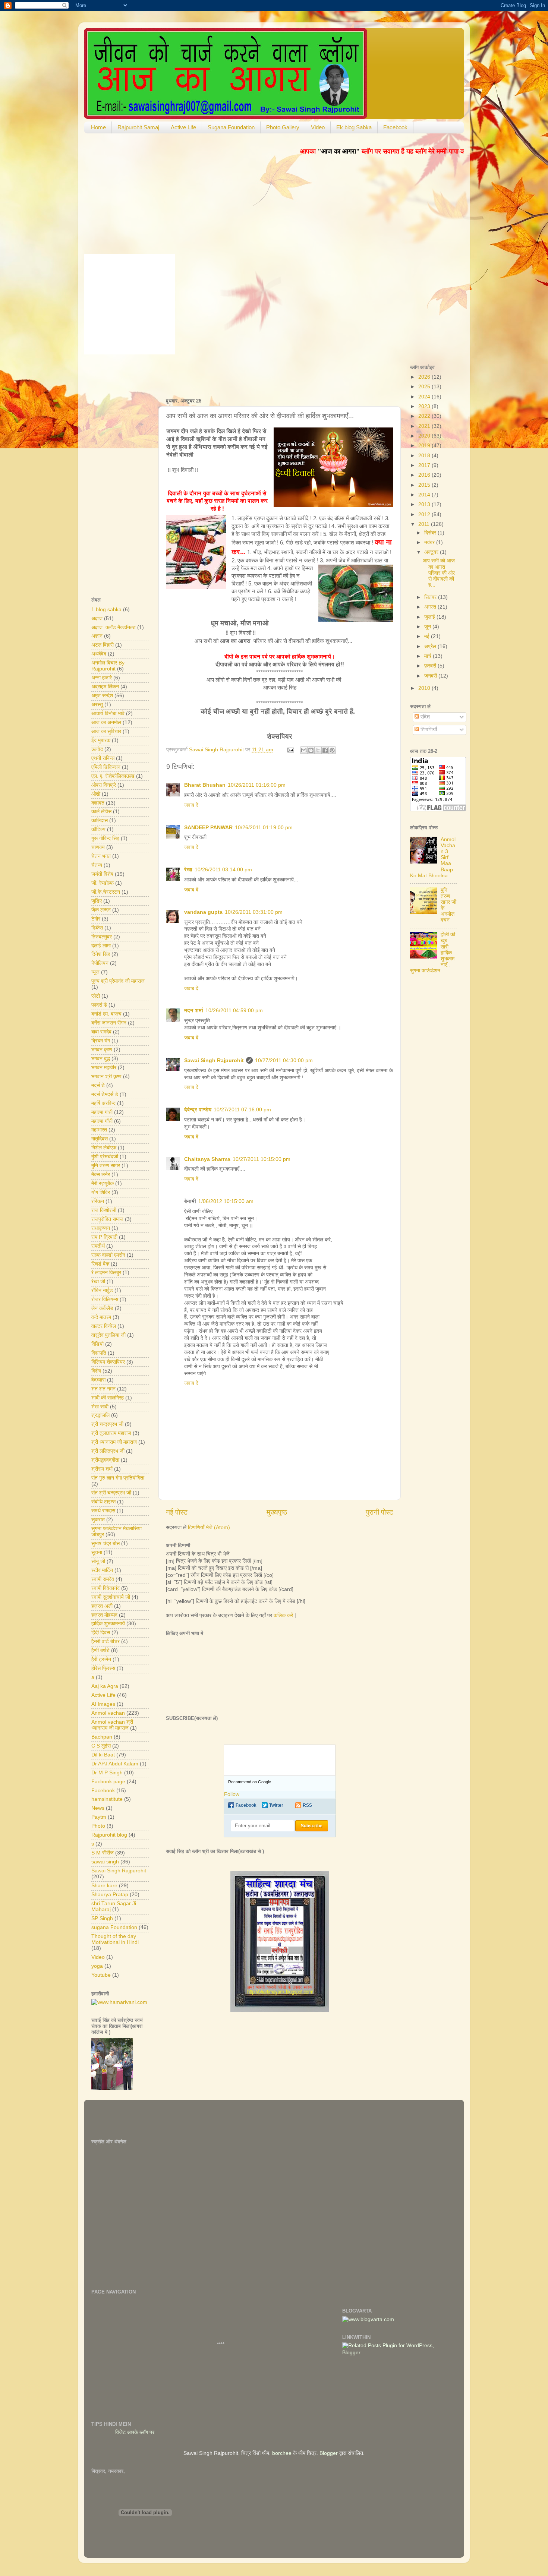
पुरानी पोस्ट (379, 1512)
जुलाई (430, 617)
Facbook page (108, 1782)
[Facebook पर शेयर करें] (325, 750)
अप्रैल (431, 646)
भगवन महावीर (104, 1068)
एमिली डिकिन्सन (106, 767)
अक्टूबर (432, 552)
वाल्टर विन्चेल (104, 1326)
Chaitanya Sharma (207, 1159)
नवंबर (430, 542)
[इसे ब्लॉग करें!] (311, 750)
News (98, 1808)
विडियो (97, 1344)
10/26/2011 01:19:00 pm (264, 828)
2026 (425, 377)
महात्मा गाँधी (102, 1121)
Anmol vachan (108, 1713)
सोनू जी (98, 1561)
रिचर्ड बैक (100, 1264)
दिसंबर (431, 533)
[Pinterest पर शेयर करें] (332, 750)
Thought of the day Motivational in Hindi (115, 1939)
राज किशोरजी (104, 1210)
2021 (425, 426)
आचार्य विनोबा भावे (108, 714)
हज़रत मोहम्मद (104, 1615)
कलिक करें (283, 1615)
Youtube (101, 1975)
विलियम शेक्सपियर (108, 1362)
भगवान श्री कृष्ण (106, 1077)
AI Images (103, 1704)
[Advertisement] (253, 373)
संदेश (424, 717)
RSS (307, 1805)
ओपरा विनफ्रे (104, 785)
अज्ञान (97, 636)
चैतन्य (97, 865)
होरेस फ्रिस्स (103, 1668)
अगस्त (431, 607)
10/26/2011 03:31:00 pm (254, 912)
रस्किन (98, 1201)
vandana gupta (203, 912)
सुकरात (98, 1520)
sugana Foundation (114, 1927)
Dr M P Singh (107, 1773)
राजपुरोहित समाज (107, 1219)
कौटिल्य (98, 829)
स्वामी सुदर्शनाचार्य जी (111, 1597)
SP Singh (102, 1918)
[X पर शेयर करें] (318, 750)
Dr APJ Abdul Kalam (115, 1764)
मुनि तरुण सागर (106, 1166)
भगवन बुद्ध (101, 1059)
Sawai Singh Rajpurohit (214, 1060)
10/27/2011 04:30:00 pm (284, 1060)
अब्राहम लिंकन (105, 687)
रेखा (188, 870)
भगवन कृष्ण (102, 1050)
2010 (425, 688)
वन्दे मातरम (101, 1317)
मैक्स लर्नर (101, 1175)
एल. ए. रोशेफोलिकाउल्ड (113, 776)
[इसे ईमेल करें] (304, 750)
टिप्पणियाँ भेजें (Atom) (209, 1527)
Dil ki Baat (103, 1755)
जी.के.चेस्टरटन (106, 892)
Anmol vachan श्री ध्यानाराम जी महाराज (112, 1725)
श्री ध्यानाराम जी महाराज (114, 1442)
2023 (425, 406)
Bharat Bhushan (205, 785)
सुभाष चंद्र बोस (105, 1543)
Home (98, 127)
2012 (425, 514)
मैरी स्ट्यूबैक (103, 1183)
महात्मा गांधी (102, 1112)
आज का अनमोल (106, 722)
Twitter (276, 1805)
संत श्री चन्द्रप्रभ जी (111, 1493)
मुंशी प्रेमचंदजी (105, 1157)
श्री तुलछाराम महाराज (111, 1433)
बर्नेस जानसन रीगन (109, 1023)
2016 (425, 475)
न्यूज (95, 972)
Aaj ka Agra (105, 1686)
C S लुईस (101, 1746)
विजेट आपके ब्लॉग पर (166, 2432)
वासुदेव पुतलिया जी (108, 1335)
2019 (425, 446)
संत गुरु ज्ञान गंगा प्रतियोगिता (118, 1478)
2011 (425, 524)
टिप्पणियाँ (428, 730)
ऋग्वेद (97, 749)
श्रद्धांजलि (100, 1415)
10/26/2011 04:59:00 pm (234, 1011)
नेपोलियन (100, 963)
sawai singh (105, 1862)
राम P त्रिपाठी (104, 1237)
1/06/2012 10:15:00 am (226, 1201)
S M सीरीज (103, 1853)
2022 (425, 416)
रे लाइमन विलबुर (106, 1273)
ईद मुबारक (101, 740)
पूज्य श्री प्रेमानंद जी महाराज (118, 981)
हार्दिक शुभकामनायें (108, 1624)
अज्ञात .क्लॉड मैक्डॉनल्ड (114, 627)
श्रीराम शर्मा (102, 1469)
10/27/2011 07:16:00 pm (242, 1110)
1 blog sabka (106, 610)
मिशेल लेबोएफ (104, 1148)
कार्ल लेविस (101, 812)
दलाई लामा (101, 946)
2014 (425, 495)
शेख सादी (100, 1407)
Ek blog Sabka (354, 127)
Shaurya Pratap (110, 1895)
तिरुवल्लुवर (102, 937)
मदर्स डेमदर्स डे (105, 1094)
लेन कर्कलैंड (102, 1308)
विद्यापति (99, 1353)
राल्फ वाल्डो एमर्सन (108, 1255)
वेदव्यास (98, 1380)
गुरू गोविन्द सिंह (105, 838)
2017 (425, 465)
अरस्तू (97, 705)
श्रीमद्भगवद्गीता (105, 1460)
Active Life (183, 127)
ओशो (96, 794)
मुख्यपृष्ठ (277, 1512)
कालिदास (100, 820)
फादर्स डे (99, 1005)
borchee (282, 2453)
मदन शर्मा (194, 1011)
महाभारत (99, 1130)
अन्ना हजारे (102, 678)
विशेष (96, 1371)
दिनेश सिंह (101, 954)
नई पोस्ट (177, 1512)
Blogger (329, 2453)
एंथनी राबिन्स (103, 758)
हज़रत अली (102, 1606)
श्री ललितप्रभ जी (108, 1451)
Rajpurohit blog (109, 1835)
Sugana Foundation (231, 127)
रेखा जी (98, 1281)
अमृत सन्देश (102, 696)
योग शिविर (101, 1192)
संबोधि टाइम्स (103, 1502)
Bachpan (102, 1737)
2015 (425, 485)
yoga (97, 1966)
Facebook (395, 127)
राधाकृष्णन (101, 1228)
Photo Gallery (283, 127)
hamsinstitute (107, 1799)
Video (318, 127)
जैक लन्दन (101, 910)
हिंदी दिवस (101, 1633)
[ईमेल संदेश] (290, 750)
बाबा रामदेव (101, 1032)
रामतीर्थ (98, 1246)
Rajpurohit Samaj (138, 127)
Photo (98, 1826)
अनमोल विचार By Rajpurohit (108, 666)
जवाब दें (191, 805)
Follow (232, 1794)
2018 (425, 456)
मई (428, 636)
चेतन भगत (101, 856)
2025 (425, 387)
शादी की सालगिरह (108, 1398)
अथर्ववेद (99, 654)
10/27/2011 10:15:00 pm (262, 1159)
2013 (425, 504)
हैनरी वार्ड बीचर (105, 1641)
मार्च (429, 656)
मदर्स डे (98, 1085)
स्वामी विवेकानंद (105, 1588)
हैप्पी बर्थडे (100, 1650)
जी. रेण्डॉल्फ (103, 883)
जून (428, 627)
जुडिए (97, 901)
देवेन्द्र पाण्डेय (198, 1110)
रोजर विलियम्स (105, 1299)
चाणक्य (98, 847)
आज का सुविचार (106, 731)
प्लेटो (96, 996)
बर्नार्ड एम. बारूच (106, 1014)
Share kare (104, 1886)
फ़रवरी (431, 666)
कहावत (98, 803)
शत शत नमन (103, 1389)
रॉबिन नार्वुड (102, 1290)
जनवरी (431, 676)
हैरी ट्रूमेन (101, 1659)
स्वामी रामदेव (103, 1579)
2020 (425, 436)
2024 (425, 397)
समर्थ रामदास (103, 1511)
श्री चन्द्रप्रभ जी (107, 1424)
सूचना (97, 1552)
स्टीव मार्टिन (102, 1570)
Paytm (99, 1817)
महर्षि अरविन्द (103, 1103)
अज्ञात (97, 618)
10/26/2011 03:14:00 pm (223, 870)
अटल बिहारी (103, 645)
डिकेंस (97, 928)
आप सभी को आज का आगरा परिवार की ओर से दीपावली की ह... (439, 573)
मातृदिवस (100, 1139)
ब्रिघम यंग (101, 1041)
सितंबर (431, 597)
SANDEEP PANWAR (208, 828)
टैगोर (96, 919)
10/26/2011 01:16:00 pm (257, 785)
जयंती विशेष (102, 874)
